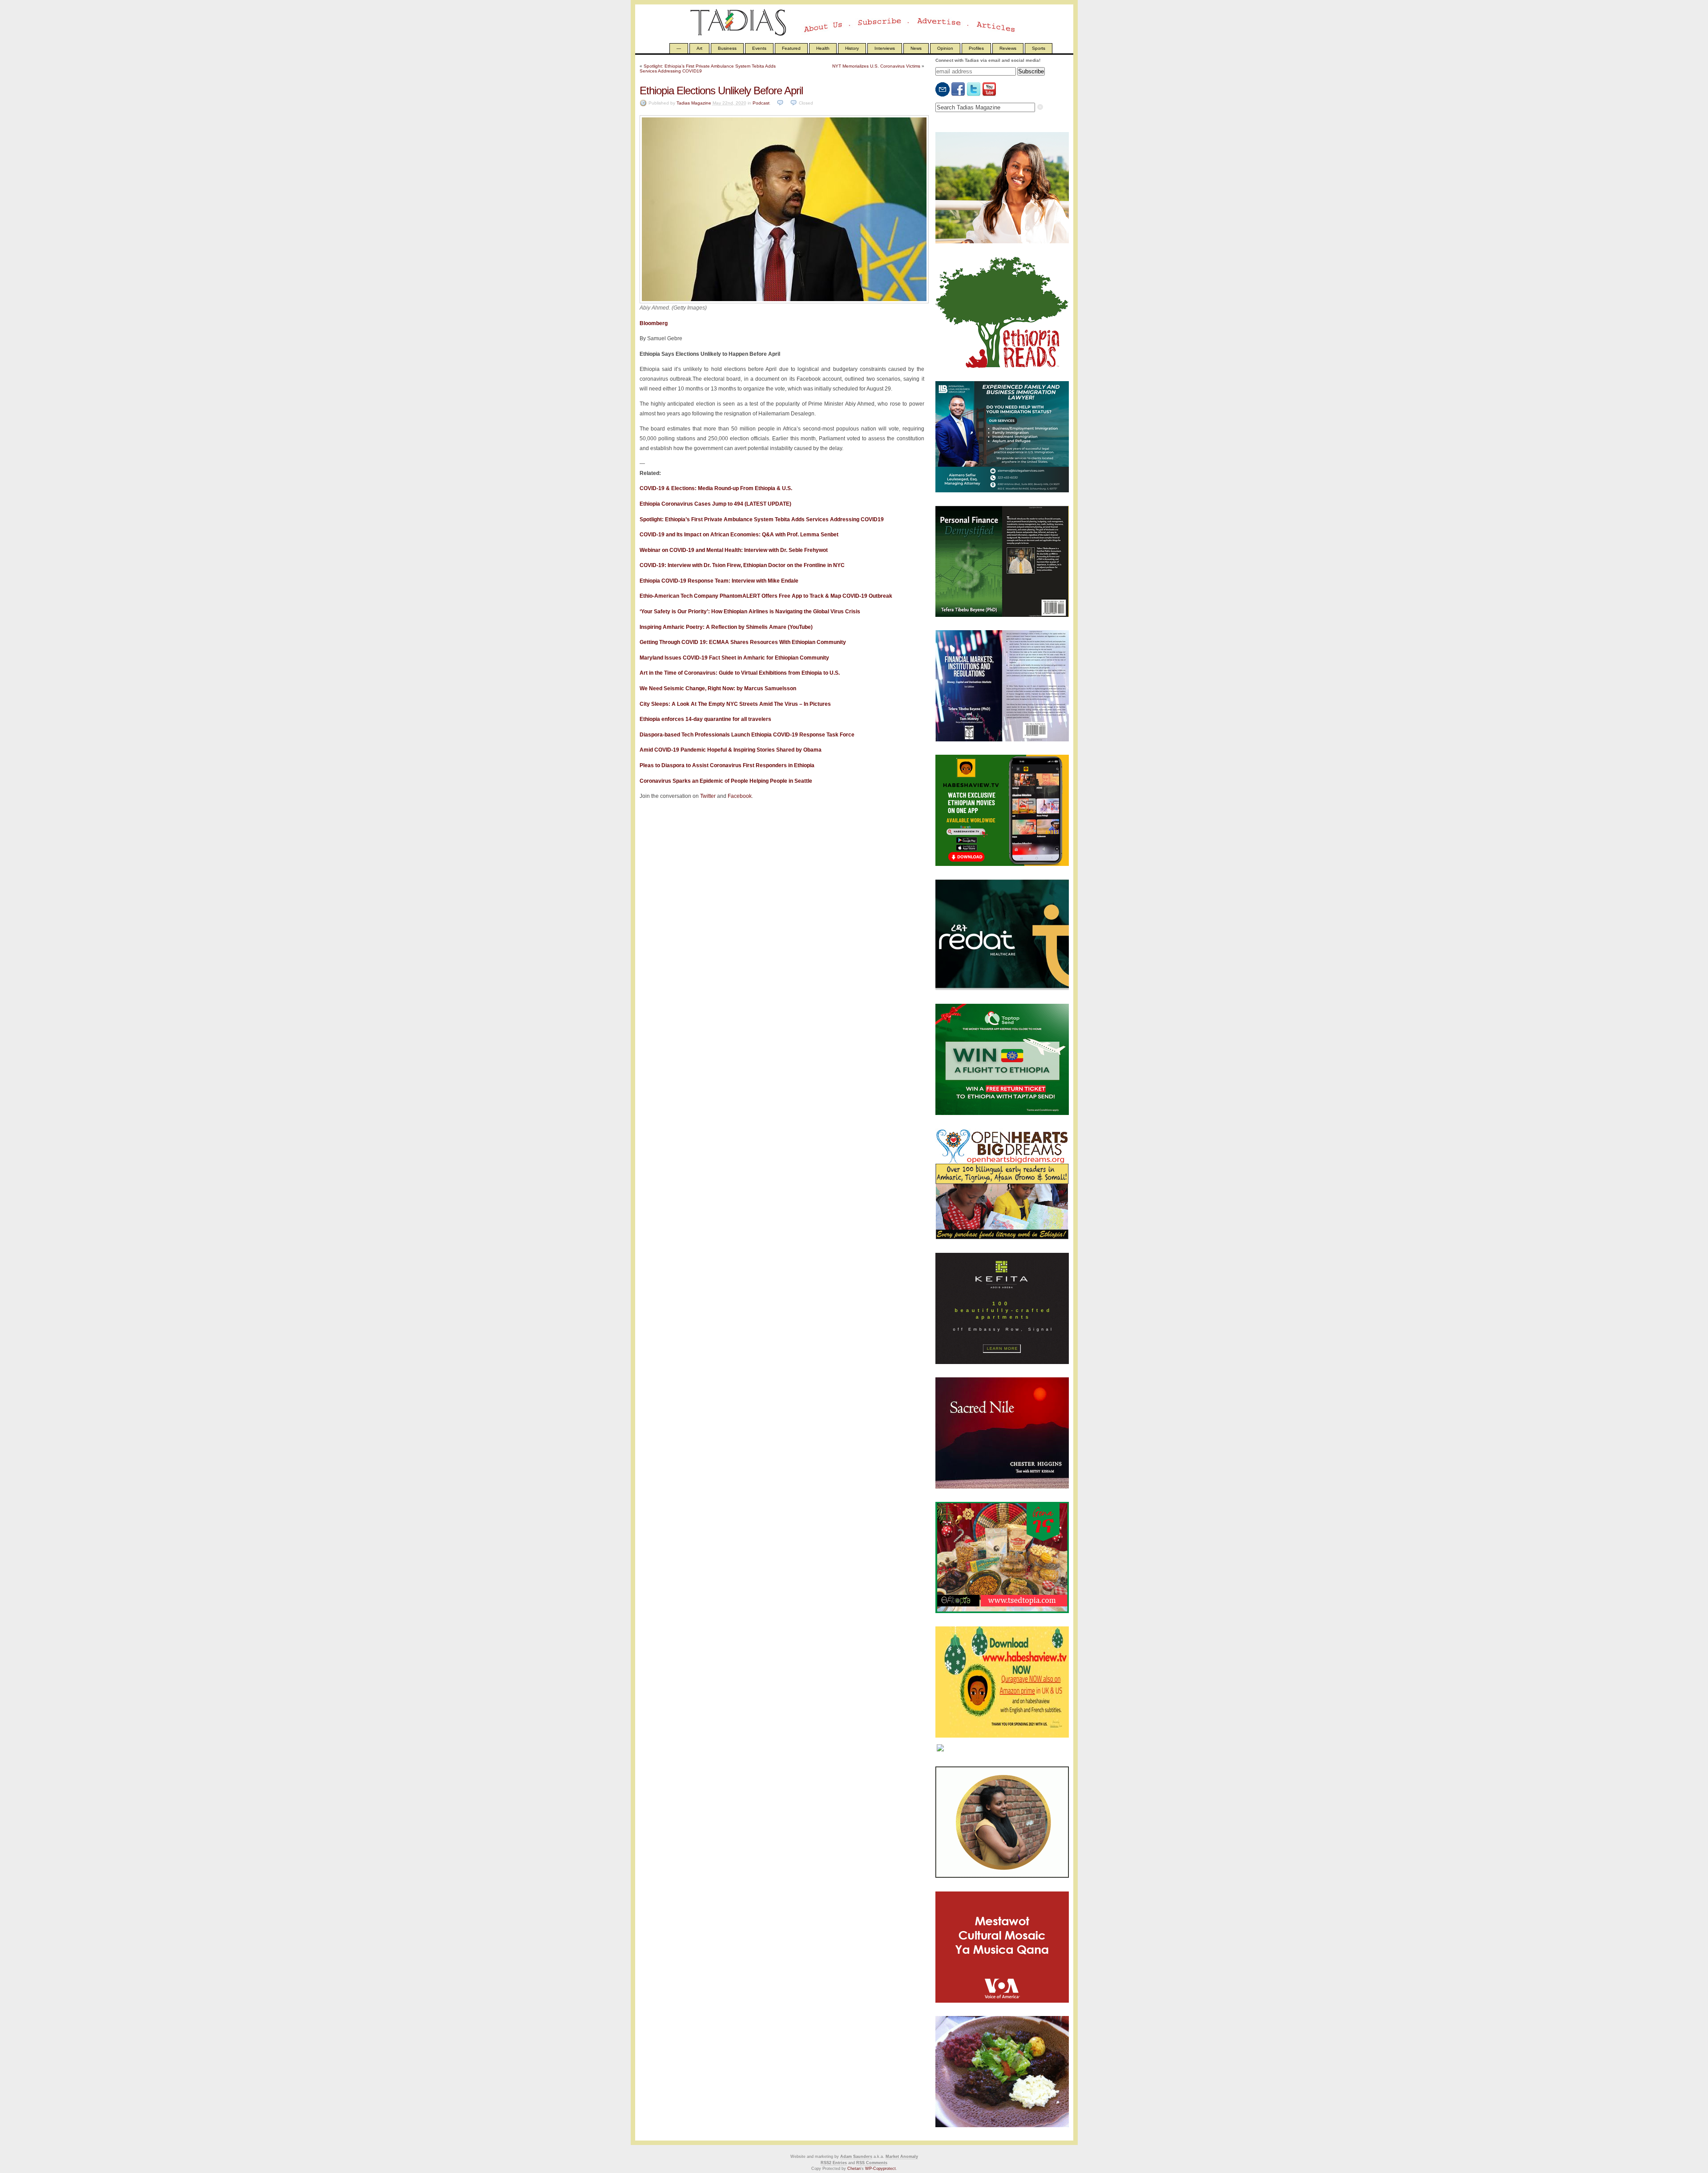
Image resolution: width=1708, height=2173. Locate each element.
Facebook (740, 796)
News (916, 48)
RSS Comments (872, 2163)
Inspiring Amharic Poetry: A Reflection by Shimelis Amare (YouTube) (726, 627)
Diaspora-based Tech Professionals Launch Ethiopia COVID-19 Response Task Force (747, 735)
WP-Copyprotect (880, 2169)
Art (699, 48)
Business (727, 48)
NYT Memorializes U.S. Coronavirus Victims (876, 66)
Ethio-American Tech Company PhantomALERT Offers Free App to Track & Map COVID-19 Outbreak (766, 596)
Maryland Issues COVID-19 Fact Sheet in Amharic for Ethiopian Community (734, 658)
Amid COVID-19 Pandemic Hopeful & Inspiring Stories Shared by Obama (731, 750)
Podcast (761, 103)
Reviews (1008, 48)
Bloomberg (654, 323)
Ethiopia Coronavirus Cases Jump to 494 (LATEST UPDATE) (715, 504)
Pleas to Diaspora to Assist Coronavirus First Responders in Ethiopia (727, 765)
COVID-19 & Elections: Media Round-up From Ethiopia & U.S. (716, 488)
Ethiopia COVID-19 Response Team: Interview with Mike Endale (719, 581)
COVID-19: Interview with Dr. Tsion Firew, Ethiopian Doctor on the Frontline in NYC (742, 565)
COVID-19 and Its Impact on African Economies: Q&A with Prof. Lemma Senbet (739, 535)
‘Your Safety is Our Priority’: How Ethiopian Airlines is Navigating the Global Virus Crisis (750, 612)
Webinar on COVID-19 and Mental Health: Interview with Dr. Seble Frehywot (734, 550)
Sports (1039, 48)
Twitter (708, 796)
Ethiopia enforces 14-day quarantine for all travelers (705, 719)
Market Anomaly (902, 2157)
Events (759, 48)
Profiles (976, 48)
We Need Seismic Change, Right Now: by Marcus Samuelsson (718, 688)
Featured (791, 48)
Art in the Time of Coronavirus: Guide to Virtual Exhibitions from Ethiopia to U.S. (740, 673)
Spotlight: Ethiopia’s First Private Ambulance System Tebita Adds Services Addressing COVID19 (762, 519)
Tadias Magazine (694, 103)
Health (823, 48)
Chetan (854, 2169)
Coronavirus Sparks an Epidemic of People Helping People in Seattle (726, 781)
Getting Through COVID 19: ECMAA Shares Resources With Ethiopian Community (743, 642)
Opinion (945, 48)
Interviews (885, 48)
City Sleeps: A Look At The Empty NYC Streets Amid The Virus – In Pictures (735, 704)
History (852, 48)
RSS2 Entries (834, 2163)
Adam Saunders (856, 2157)
